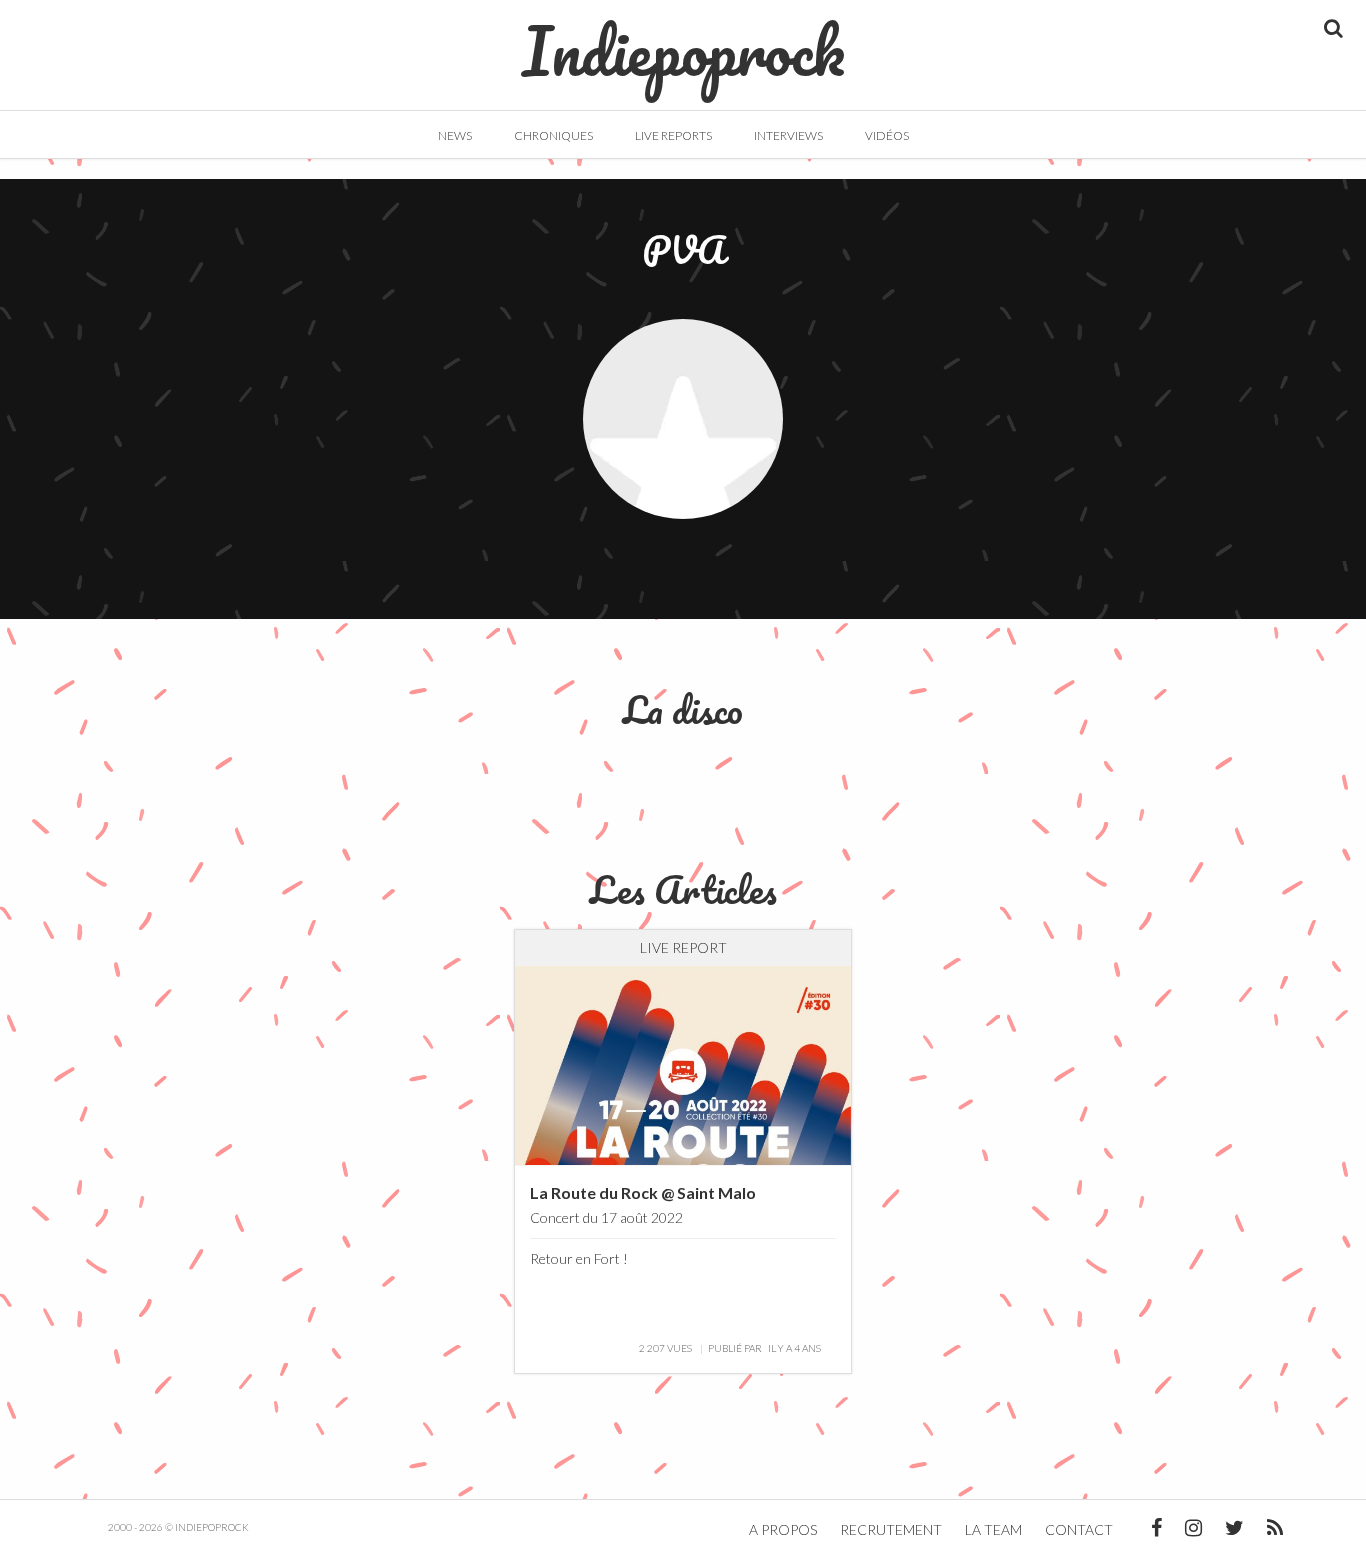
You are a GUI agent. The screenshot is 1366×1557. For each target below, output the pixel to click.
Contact (1079, 1529)
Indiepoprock (683, 41)
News (455, 135)
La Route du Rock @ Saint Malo (643, 1192)
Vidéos (887, 135)
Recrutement (891, 1529)
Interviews (788, 135)
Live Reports (673, 135)
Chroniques (553, 135)
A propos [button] (783, 1529)
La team (993, 1529)
